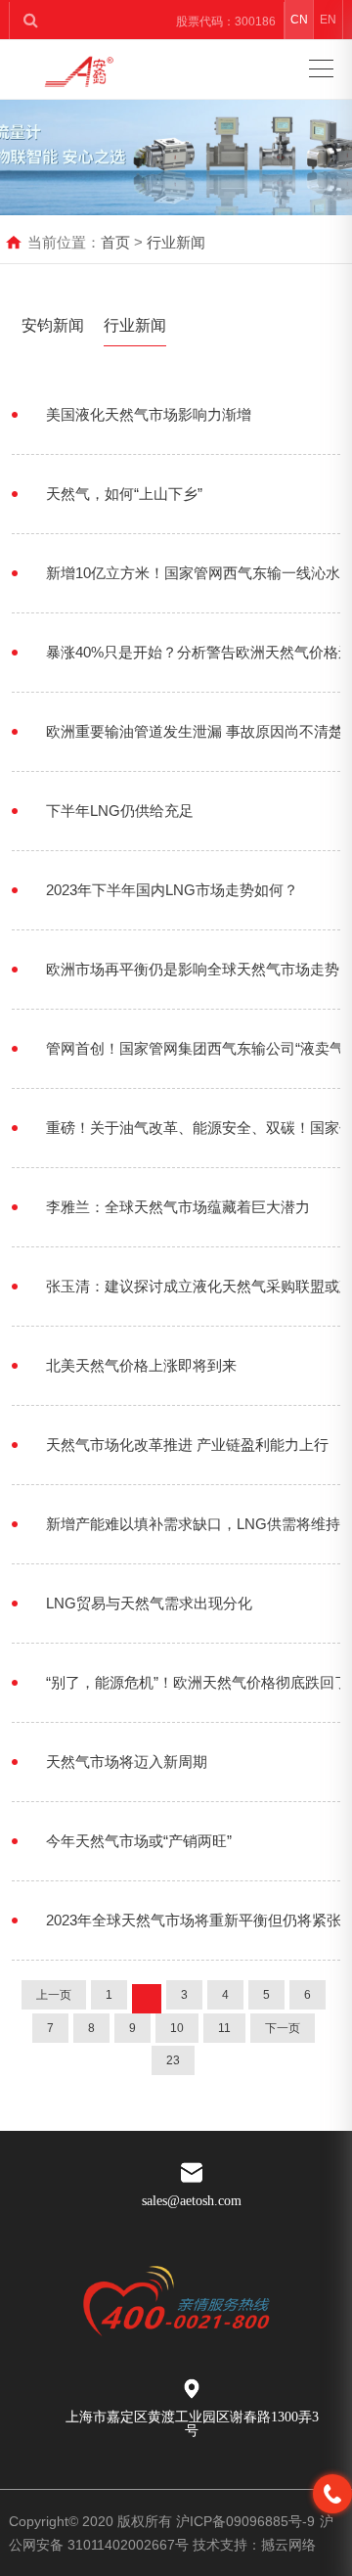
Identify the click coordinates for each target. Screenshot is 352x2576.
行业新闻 (176, 242)
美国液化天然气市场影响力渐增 (149, 414)
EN (328, 20)
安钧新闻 (53, 325)
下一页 (283, 2028)
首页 (115, 242)
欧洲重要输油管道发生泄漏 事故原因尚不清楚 (195, 731)
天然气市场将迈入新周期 (127, 1762)
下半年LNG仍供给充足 (120, 811)
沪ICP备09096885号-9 (245, 2521)
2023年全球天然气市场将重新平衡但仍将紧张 (194, 1920)
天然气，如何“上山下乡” (124, 494)
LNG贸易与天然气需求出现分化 (149, 1603)
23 (173, 2060)
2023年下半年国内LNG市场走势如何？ (172, 890)
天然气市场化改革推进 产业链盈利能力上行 (187, 1445)
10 (177, 2028)
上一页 (54, 1995)
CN (299, 20)
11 (224, 2028)
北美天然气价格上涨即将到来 (141, 1365)
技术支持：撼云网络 (254, 2545)
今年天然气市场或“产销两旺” (139, 1841)
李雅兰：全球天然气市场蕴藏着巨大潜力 (178, 1207)
